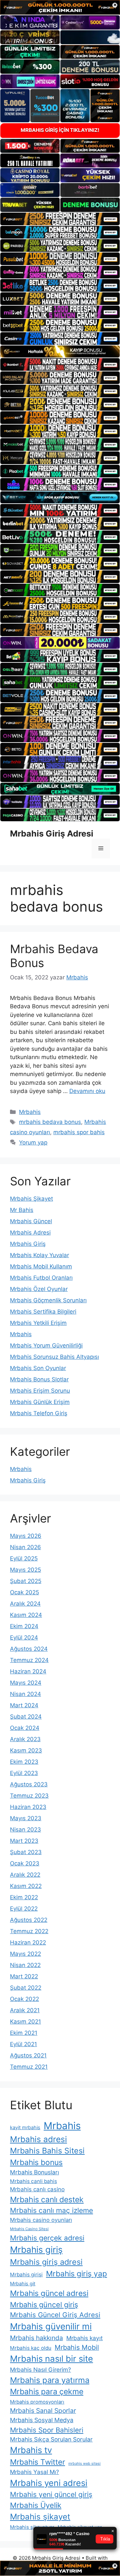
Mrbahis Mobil (77, 2347)
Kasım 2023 (26, 1750)
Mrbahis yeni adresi (49, 2483)
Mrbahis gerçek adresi (47, 2238)
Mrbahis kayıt (84, 2338)
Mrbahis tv (31, 2450)
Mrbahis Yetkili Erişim (38, 1323)
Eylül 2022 (24, 1909)
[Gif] (60, 351)
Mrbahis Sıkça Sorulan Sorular (51, 2439)
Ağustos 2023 (29, 1784)
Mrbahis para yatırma (50, 2380)
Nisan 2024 (25, 1694)
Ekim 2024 (24, 1626)
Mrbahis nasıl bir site (51, 2359)
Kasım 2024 (26, 1615)
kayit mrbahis (25, 2127)
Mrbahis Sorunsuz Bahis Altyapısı (54, 1357)
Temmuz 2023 (29, 1796)
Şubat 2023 (26, 1852)
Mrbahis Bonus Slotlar (39, 1379)
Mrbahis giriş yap (76, 2274)
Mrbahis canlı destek (47, 2200)
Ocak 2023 (25, 1863)
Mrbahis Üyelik (36, 2505)
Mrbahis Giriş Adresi (52, 834)
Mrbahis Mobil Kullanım (41, 1266)
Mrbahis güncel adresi (49, 2293)
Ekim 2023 (24, 1762)
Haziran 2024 (28, 1671)
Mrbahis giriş (36, 2250)
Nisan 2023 (25, 1830)
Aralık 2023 (25, 1739)
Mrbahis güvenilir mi (51, 2326)
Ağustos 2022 (29, 1920)
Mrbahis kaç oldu (31, 2348)
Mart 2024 (24, 1705)
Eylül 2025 (24, 1558)
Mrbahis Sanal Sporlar (43, 2411)
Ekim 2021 (24, 2033)
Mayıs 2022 (25, 1954)
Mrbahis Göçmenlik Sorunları (48, 1300)
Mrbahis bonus (36, 2162)
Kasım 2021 (25, 2022)
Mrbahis (30, 1112)
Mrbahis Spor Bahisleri (47, 2430)
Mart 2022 (24, 1976)
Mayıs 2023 (26, 1818)
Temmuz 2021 (29, 2067)
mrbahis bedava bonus (50, 1122)
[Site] (60, 219)
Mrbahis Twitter (37, 2462)
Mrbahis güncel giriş (44, 2305)
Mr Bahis (22, 1210)
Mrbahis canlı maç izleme (51, 2210)
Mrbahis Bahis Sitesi (47, 2151)
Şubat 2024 (26, 1717)
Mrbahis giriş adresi (46, 2262)
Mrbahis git (23, 2283)
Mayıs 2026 (26, 1536)
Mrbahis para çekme (47, 2392)
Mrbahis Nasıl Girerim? (40, 2370)
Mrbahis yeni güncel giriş (51, 2494)
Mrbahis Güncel (31, 1221)
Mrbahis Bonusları (34, 2172)
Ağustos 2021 (28, 2055)
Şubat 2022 (26, 1988)
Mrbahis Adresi (30, 1233)
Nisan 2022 (25, 1965)
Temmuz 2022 (29, 1931)
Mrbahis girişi (26, 2275)
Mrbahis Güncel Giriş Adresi (55, 2315)
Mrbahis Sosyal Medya (42, 2420)
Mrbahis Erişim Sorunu (40, 1391)
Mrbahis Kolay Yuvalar (39, 1255)
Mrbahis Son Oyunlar (38, 1368)
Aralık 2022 (25, 1875)
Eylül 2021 (23, 2044)
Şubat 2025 (26, 1581)
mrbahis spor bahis (79, 1132)
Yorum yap (33, 1142)
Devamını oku (87, 1091)
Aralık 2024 (25, 1604)
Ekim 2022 (24, 1897)
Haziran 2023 (28, 1807)
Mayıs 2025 (25, 1570)
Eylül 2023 (24, 1773)
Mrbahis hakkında (36, 2338)
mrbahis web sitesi (84, 2464)
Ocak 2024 (25, 1728)
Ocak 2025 (24, 1592)
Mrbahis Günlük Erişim (40, 1402)
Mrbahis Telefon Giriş (39, 1413)
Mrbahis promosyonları (37, 2402)
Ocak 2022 (24, 1999)
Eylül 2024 (24, 1637)
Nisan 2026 (25, 1547)
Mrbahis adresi (38, 2139)
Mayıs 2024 (26, 1683)
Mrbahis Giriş (28, 1244)
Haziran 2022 (28, 1942)
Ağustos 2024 (29, 1649)
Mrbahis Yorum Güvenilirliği (46, 1345)
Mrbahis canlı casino (37, 2189)
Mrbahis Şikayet (31, 1199)
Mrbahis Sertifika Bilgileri (43, 1312)
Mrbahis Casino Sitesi (29, 2229)
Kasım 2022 (26, 1886)
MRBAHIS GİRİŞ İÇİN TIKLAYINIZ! (60, 130)
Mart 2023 (24, 1841)
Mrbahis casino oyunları (41, 2220)
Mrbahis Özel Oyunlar (39, 1289)
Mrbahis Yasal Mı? (34, 2472)
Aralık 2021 (25, 2010)
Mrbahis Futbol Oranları (41, 1278)
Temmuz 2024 (29, 1660)
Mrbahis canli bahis (33, 2181)
